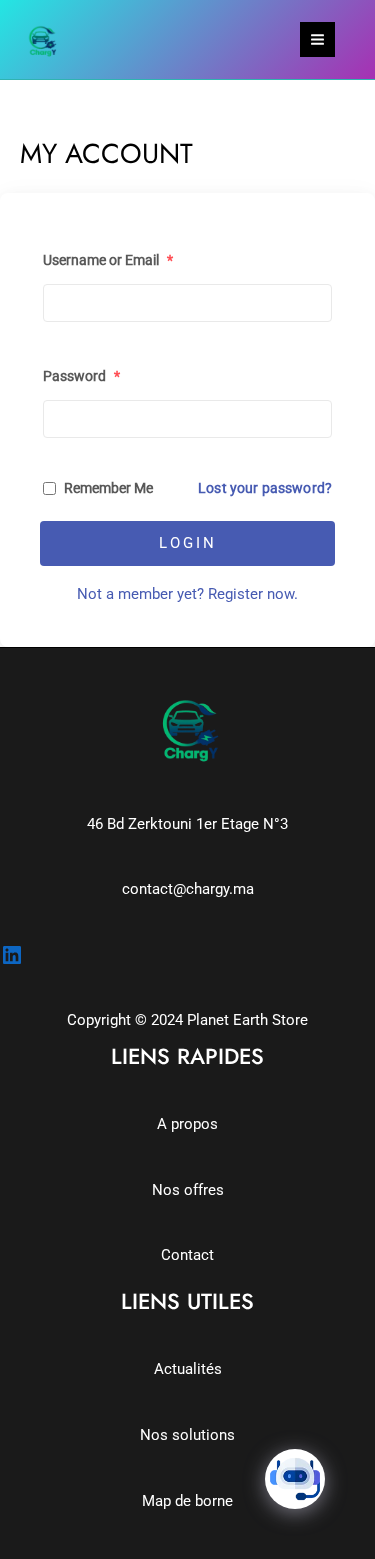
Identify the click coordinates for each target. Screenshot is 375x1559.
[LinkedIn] (12, 955)
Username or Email (108, 260)
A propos (187, 1124)
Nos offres (188, 1190)
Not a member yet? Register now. (187, 594)
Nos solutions (187, 1435)
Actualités (188, 1369)
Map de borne (187, 1501)
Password (81, 376)
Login (188, 543)
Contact (187, 1255)
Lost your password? (265, 488)
